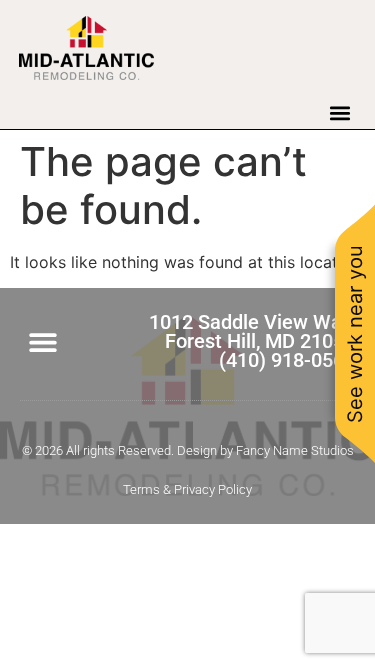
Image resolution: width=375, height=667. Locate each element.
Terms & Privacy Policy (187, 489)
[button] (339, 112)
